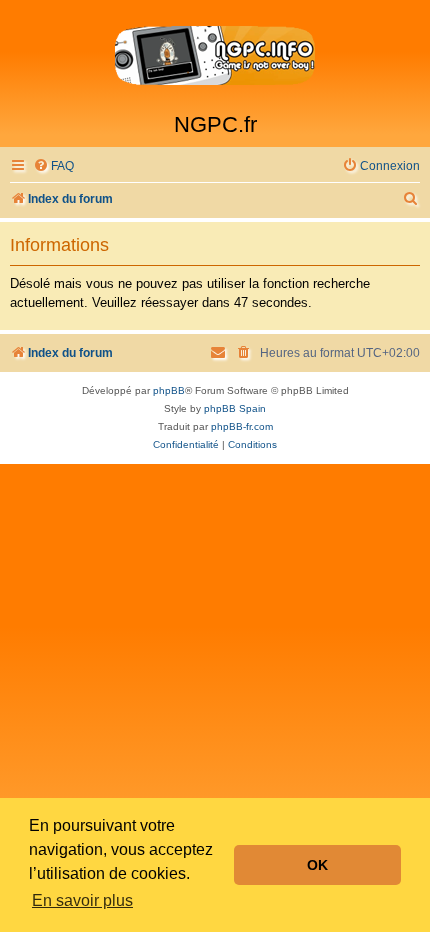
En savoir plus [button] (82, 900)
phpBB (169, 390)
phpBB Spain (235, 408)
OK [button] (317, 865)
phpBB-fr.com (242, 426)
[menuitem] (53, 166)
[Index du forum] (215, 56)
